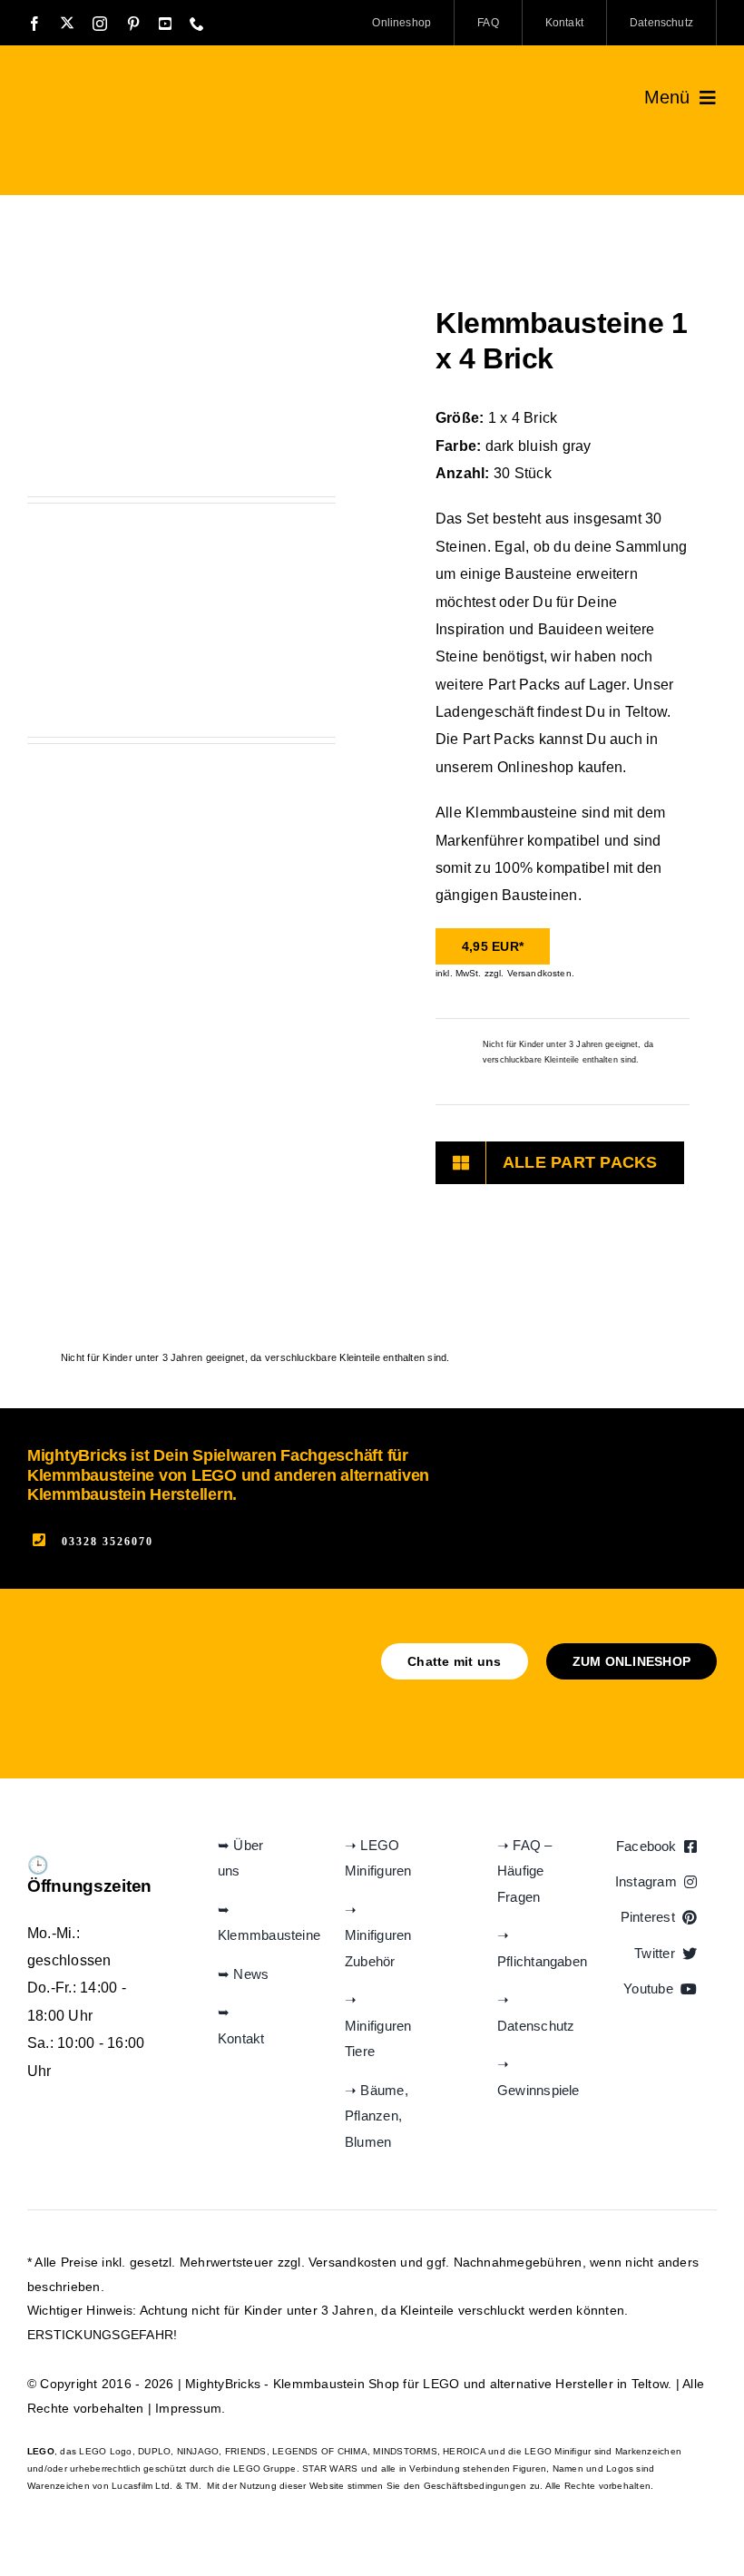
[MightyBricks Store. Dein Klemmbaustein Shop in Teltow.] (123, 88)
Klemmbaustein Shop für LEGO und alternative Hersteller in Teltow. (473, 2384)
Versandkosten (352, 2262)
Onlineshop (535, 767)
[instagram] (100, 24)
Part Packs (524, 685)
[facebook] (34, 24)
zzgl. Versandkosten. (529, 973)
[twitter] (67, 23)
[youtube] (165, 24)
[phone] (197, 24)
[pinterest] (133, 24)
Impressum (188, 2408)
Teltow (646, 712)
